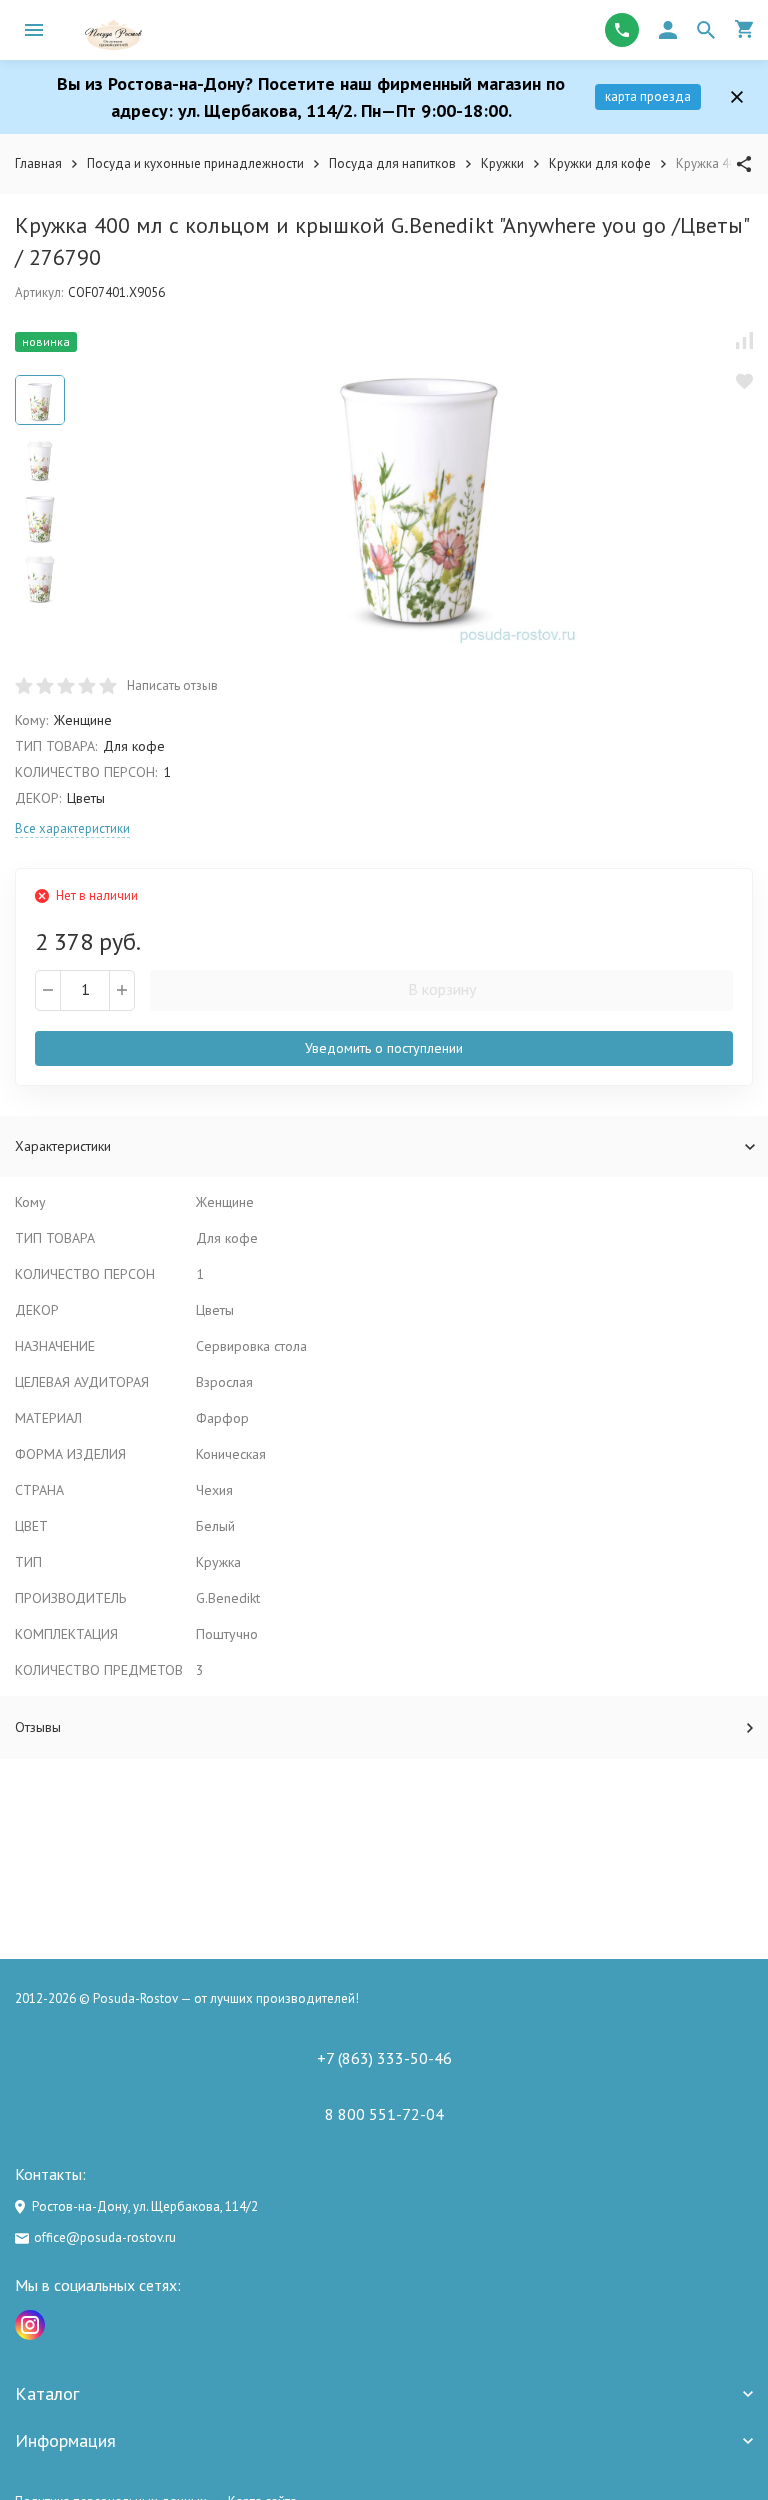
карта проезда (648, 96)
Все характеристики (72, 828)
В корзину (442, 989)
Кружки (502, 163)
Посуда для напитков (392, 163)
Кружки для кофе (600, 163)
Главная (38, 163)
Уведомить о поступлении (384, 1048)
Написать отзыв (172, 685)
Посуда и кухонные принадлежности (195, 163)
